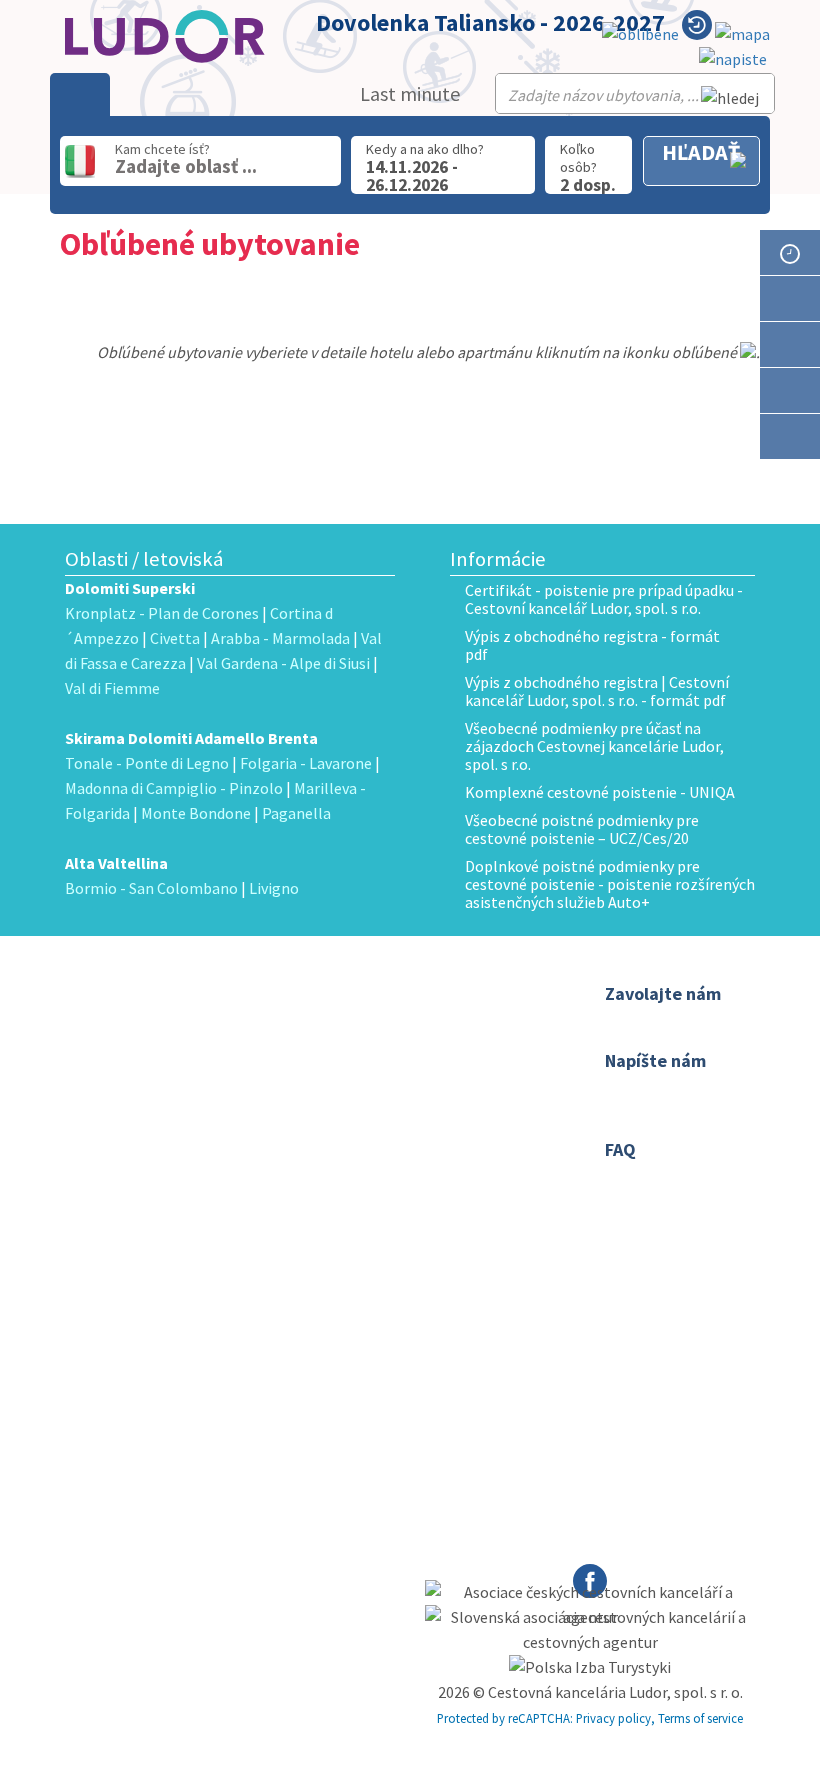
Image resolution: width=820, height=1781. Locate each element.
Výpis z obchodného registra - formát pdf (592, 645)
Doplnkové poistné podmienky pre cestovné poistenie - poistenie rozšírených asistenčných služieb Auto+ (610, 884)
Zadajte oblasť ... (186, 166)
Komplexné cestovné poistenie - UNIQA (600, 792)
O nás (362, 994)
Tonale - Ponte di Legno (147, 763)
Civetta (175, 638)
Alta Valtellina (116, 863)
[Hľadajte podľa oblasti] (790, 298)
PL (402, 1144)
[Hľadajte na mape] (790, 344)
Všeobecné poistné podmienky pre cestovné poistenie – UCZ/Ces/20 (582, 829)
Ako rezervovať (391, 1046)
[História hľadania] (697, 28)
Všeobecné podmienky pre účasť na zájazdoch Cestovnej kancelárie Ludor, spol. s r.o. (594, 746)
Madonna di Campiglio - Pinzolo (174, 788)
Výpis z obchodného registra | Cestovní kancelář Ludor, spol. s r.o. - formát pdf (597, 691)
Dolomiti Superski (130, 588)
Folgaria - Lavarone (306, 763)
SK (378, 1144)
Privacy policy (613, 1718)
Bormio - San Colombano (151, 888)
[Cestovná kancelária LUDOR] (170, 1047)
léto (357, 1170)
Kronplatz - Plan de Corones (162, 613)
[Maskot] (790, 436)
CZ (353, 1144)
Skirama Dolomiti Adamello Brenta (191, 738)
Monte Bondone (196, 813)
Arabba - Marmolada (280, 638)
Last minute (410, 93)
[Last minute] (790, 252)
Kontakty (372, 1020)
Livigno (274, 888)
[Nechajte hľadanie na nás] (733, 59)
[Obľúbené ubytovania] (640, 34)
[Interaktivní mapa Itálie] (742, 34)
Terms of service (700, 1718)
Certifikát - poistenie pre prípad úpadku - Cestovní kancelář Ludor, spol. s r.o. (604, 599)
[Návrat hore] (790, 482)
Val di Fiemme (112, 688)
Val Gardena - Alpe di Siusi (283, 663)
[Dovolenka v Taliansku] (790, 390)
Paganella (296, 813)
